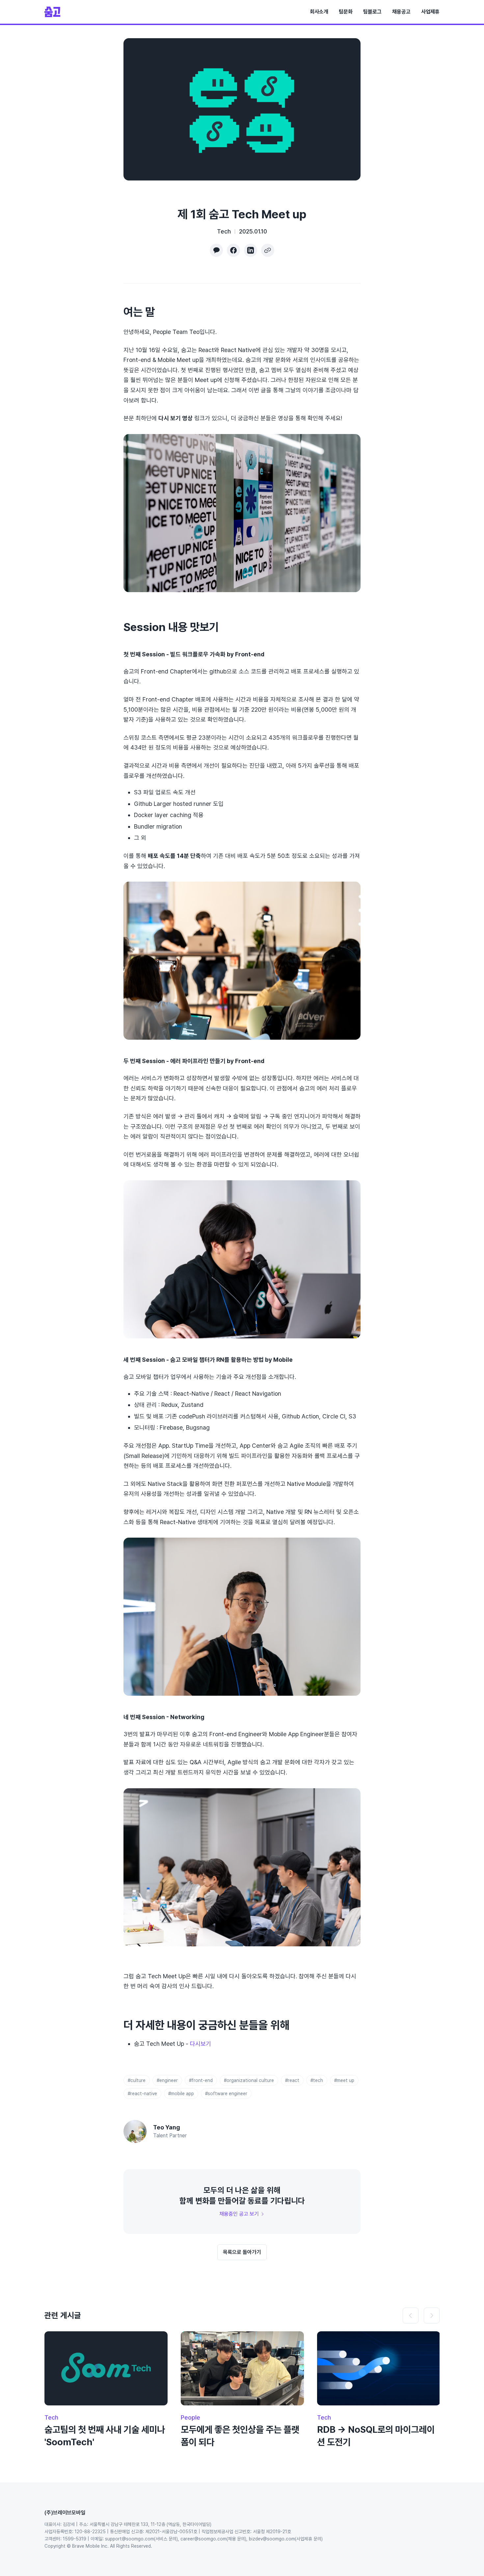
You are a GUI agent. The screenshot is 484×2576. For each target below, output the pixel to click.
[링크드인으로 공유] (251, 250)
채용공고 (401, 12)
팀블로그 (372, 12)
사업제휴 (430, 12)
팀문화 (346, 12)
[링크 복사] (268, 250)
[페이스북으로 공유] (233, 250)
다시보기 (201, 2044)
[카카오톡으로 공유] (216, 250)
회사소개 (319, 12)
